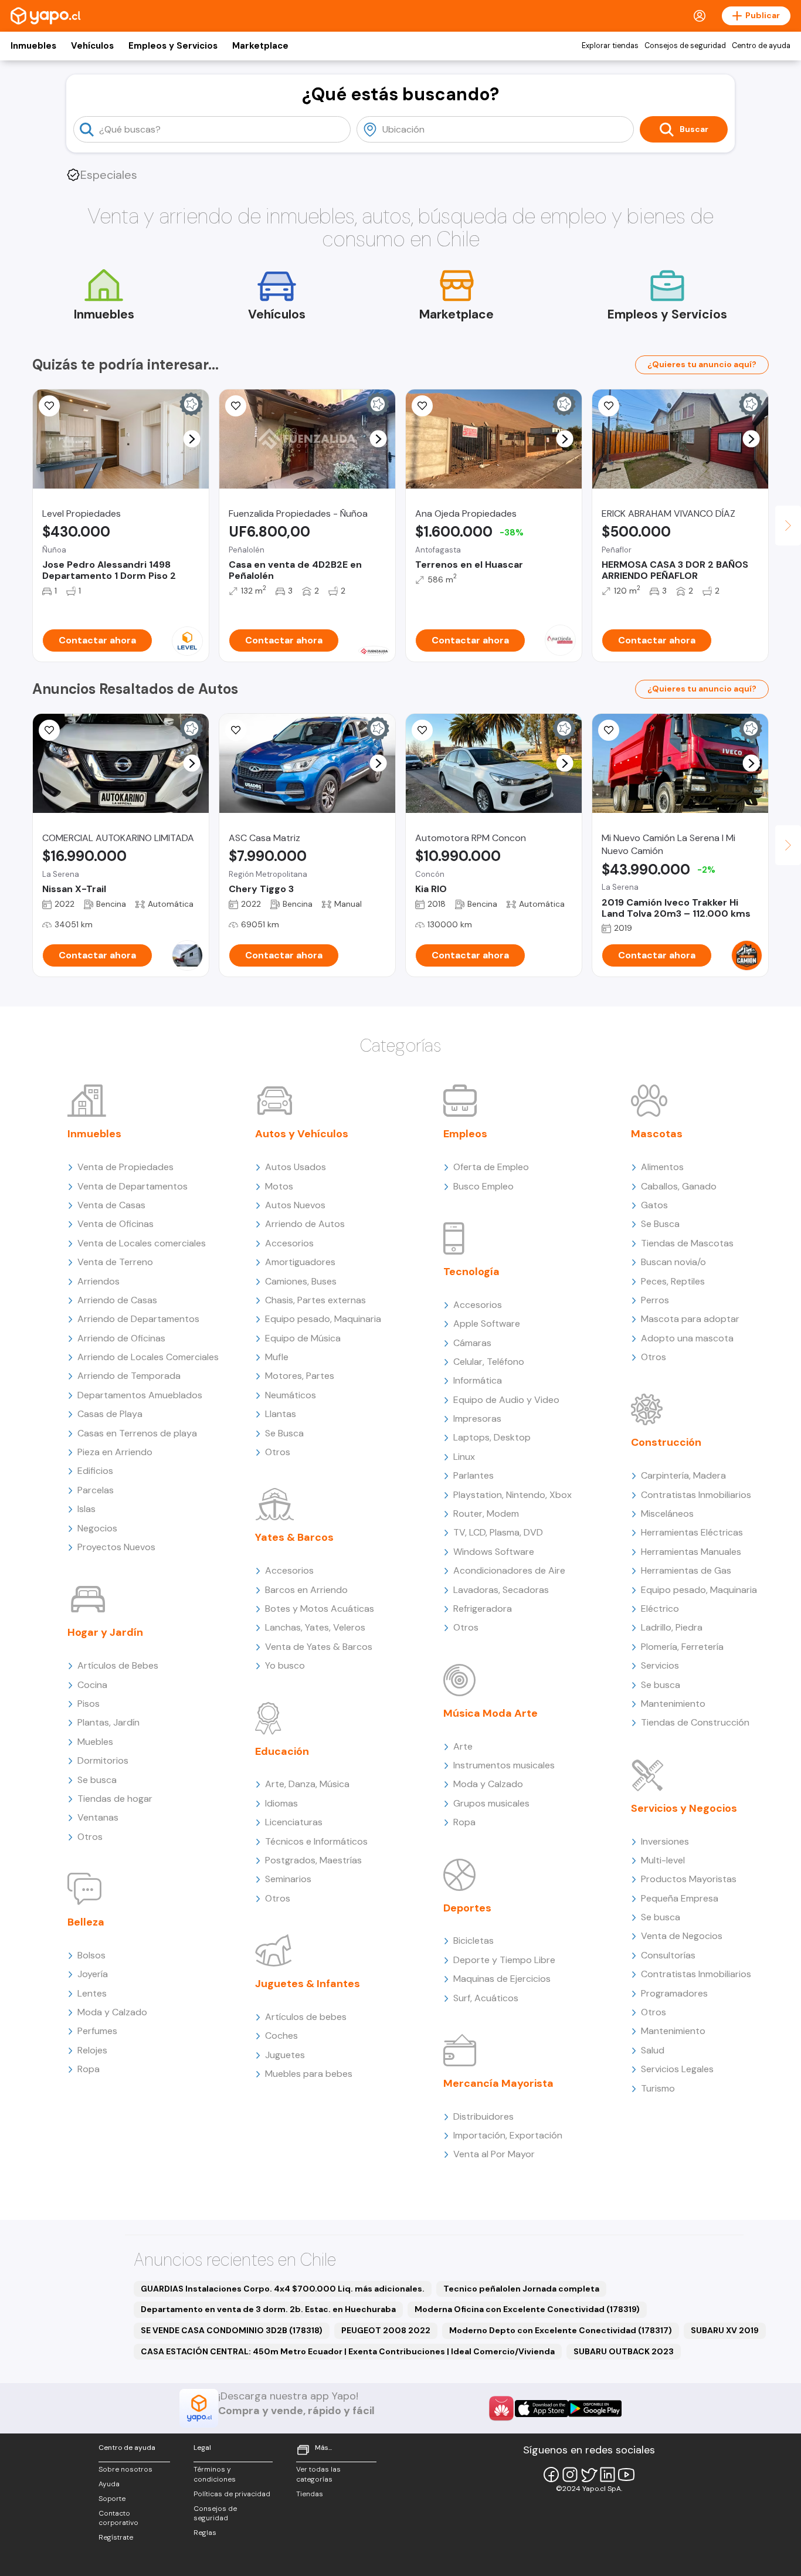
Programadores (674, 1993)
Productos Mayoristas (689, 1879)
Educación (282, 1751)
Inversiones (665, 1841)
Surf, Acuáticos (486, 1998)
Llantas (281, 1414)
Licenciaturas (294, 1822)
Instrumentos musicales (504, 1765)
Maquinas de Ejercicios (502, 1979)
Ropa (89, 2069)
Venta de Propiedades (125, 1167)
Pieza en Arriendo (115, 1452)
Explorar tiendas (610, 46)
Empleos (465, 1134)
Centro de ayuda (761, 46)
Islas (86, 1509)
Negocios (97, 1528)
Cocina (92, 1685)
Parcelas (96, 1490)
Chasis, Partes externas (315, 1300)
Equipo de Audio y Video (506, 1400)
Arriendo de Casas (117, 1300)
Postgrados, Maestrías (313, 1860)
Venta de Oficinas (116, 1224)
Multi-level (663, 1860)
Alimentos (662, 1167)
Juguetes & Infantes (308, 1984)
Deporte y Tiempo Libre (504, 1960)
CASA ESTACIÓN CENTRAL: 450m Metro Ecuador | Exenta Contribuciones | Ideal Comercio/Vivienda (348, 2351)
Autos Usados (296, 1167)
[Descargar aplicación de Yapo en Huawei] (501, 2408)
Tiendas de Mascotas (687, 1243)
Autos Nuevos (295, 1205)
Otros (90, 1837)
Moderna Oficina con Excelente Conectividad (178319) (527, 2309)
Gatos (654, 1205)
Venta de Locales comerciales (142, 1243)
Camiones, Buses (301, 1281)
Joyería (93, 1974)
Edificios (95, 1471)
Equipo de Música (303, 1338)
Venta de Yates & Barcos (319, 1647)
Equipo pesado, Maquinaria (323, 1319)
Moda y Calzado (112, 2012)
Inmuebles (33, 46)
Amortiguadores (300, 1262)
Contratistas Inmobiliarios (696, 1495)
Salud (653, 2050)
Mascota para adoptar (690, 1319)
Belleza (86, 1922)
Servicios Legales (677, 2069)
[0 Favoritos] (236, 406)
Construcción (666, 1442)
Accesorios (289, 1243)
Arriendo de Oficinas (121, 1338)
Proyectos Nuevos (116, 1547)
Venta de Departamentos (133, 1186)
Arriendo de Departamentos (138, 1319)
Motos (279, 1186)
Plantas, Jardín (108, 1722)
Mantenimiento (673, 1704)
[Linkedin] (607, 2475)
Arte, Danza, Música (307, 1784)
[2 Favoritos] (49, 730)
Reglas (205, 2533)
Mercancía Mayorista (498, 2083)
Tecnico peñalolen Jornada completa (521, 2289)
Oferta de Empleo (491, 1167)
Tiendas (310, 2494)
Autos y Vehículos (302, 1134)
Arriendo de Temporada (129, 1376)
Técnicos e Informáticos (316, 1841)
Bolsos (91, 1955)
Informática (478, 1380)
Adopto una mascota (687, 1338)
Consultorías (668, 1955)
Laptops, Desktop (492, 1437)
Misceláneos (667, 1514)
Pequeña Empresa (680, 1898)
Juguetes (285, 2055)
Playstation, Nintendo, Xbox (512, 1495)
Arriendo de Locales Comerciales (148, 1357)
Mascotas (657, 1134)
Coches (281, 2036)
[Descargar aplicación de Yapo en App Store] (542, 2409)
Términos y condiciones (215, 2474)
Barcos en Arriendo (306, 1590)
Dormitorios (103, 1760)
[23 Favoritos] (49, 406)
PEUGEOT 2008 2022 (386, 2330)
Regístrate (116, 2537)
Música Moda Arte (491, 1713)
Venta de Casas (111, 1205)
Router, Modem (486, 1514)
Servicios (660, 1665)
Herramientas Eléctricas (692, 1532)
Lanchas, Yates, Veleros (315, 1627)
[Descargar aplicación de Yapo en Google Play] (595, 2409)
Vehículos (92, 46)
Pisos (89, 1704)
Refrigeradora (483, 1609)
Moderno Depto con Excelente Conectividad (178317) (561, 2330)
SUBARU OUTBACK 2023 (624, 2351)
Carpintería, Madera (683, 1475)
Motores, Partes (300, 1376)
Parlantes (474, 1475)
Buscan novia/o (673, 1262)
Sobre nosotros (125, 2469)
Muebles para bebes (309, 2074)
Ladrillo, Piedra (672, 1627)
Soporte (112, 2499)
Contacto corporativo (118, 2518)
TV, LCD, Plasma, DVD (498, 1532)
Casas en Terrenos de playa (137, 1433)
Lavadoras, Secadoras (501, 1590)
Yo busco (285, 1665)
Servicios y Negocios (684, 1808)
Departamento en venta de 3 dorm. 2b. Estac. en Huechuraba (268, 2309)
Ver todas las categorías (318, 2474)
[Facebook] (551, 2475)
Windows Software (494, 1552)
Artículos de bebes (306, 2017)
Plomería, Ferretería (682, 1647)
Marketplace (260, 46)
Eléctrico (660, 1609)
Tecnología (471, 1272)
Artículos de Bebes (118, 1665)
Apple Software (487, 1323)
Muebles (95, 1742)
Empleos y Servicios (173, 46)
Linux (464, 1457)
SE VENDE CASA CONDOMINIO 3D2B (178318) (232, 2330)
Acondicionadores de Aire (509, 1570)
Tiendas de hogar (115, 1799)
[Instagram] (570, 2475)
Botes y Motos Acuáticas (320, 1609)
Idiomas (281, 1803)
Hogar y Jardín (105, 1632)
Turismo (658, 2088)
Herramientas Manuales (691, 1552)
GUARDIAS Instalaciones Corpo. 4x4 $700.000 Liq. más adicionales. (283, 2289)
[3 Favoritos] (609, 406)
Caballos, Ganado (679, 1186)
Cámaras (472, 1343)
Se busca (97, 1780)
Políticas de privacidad (232, 2494)
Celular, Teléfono (489, 1362)
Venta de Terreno (115, 1262)
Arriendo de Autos (305, 1224)
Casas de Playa (110, 1414)
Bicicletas (474, 1941)
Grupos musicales (491, 1803)
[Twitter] (589, 2475)
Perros (655, 1300)
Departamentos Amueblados (140, 1395)
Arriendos (99, 1281)
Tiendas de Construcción (695, 1722)
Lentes (92, 1993)
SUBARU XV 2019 (725, 2330)
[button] (192, 439)
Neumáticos (291, 1395)
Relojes (92, 2050)
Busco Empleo (483, 1186)
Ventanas (98, 1817)
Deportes (467, 1908)
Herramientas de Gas (686, 1570)
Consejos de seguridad (685, 46)
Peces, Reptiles (673, 1281)
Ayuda (109, 2484)
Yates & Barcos (294, 1537)
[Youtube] (626, 2475)
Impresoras (477, 1419)
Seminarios (288, 1879)
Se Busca (284, 1433)
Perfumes (97, 2031)
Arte (463, 1746)
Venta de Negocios (682, 1936)
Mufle (277, 1357)
